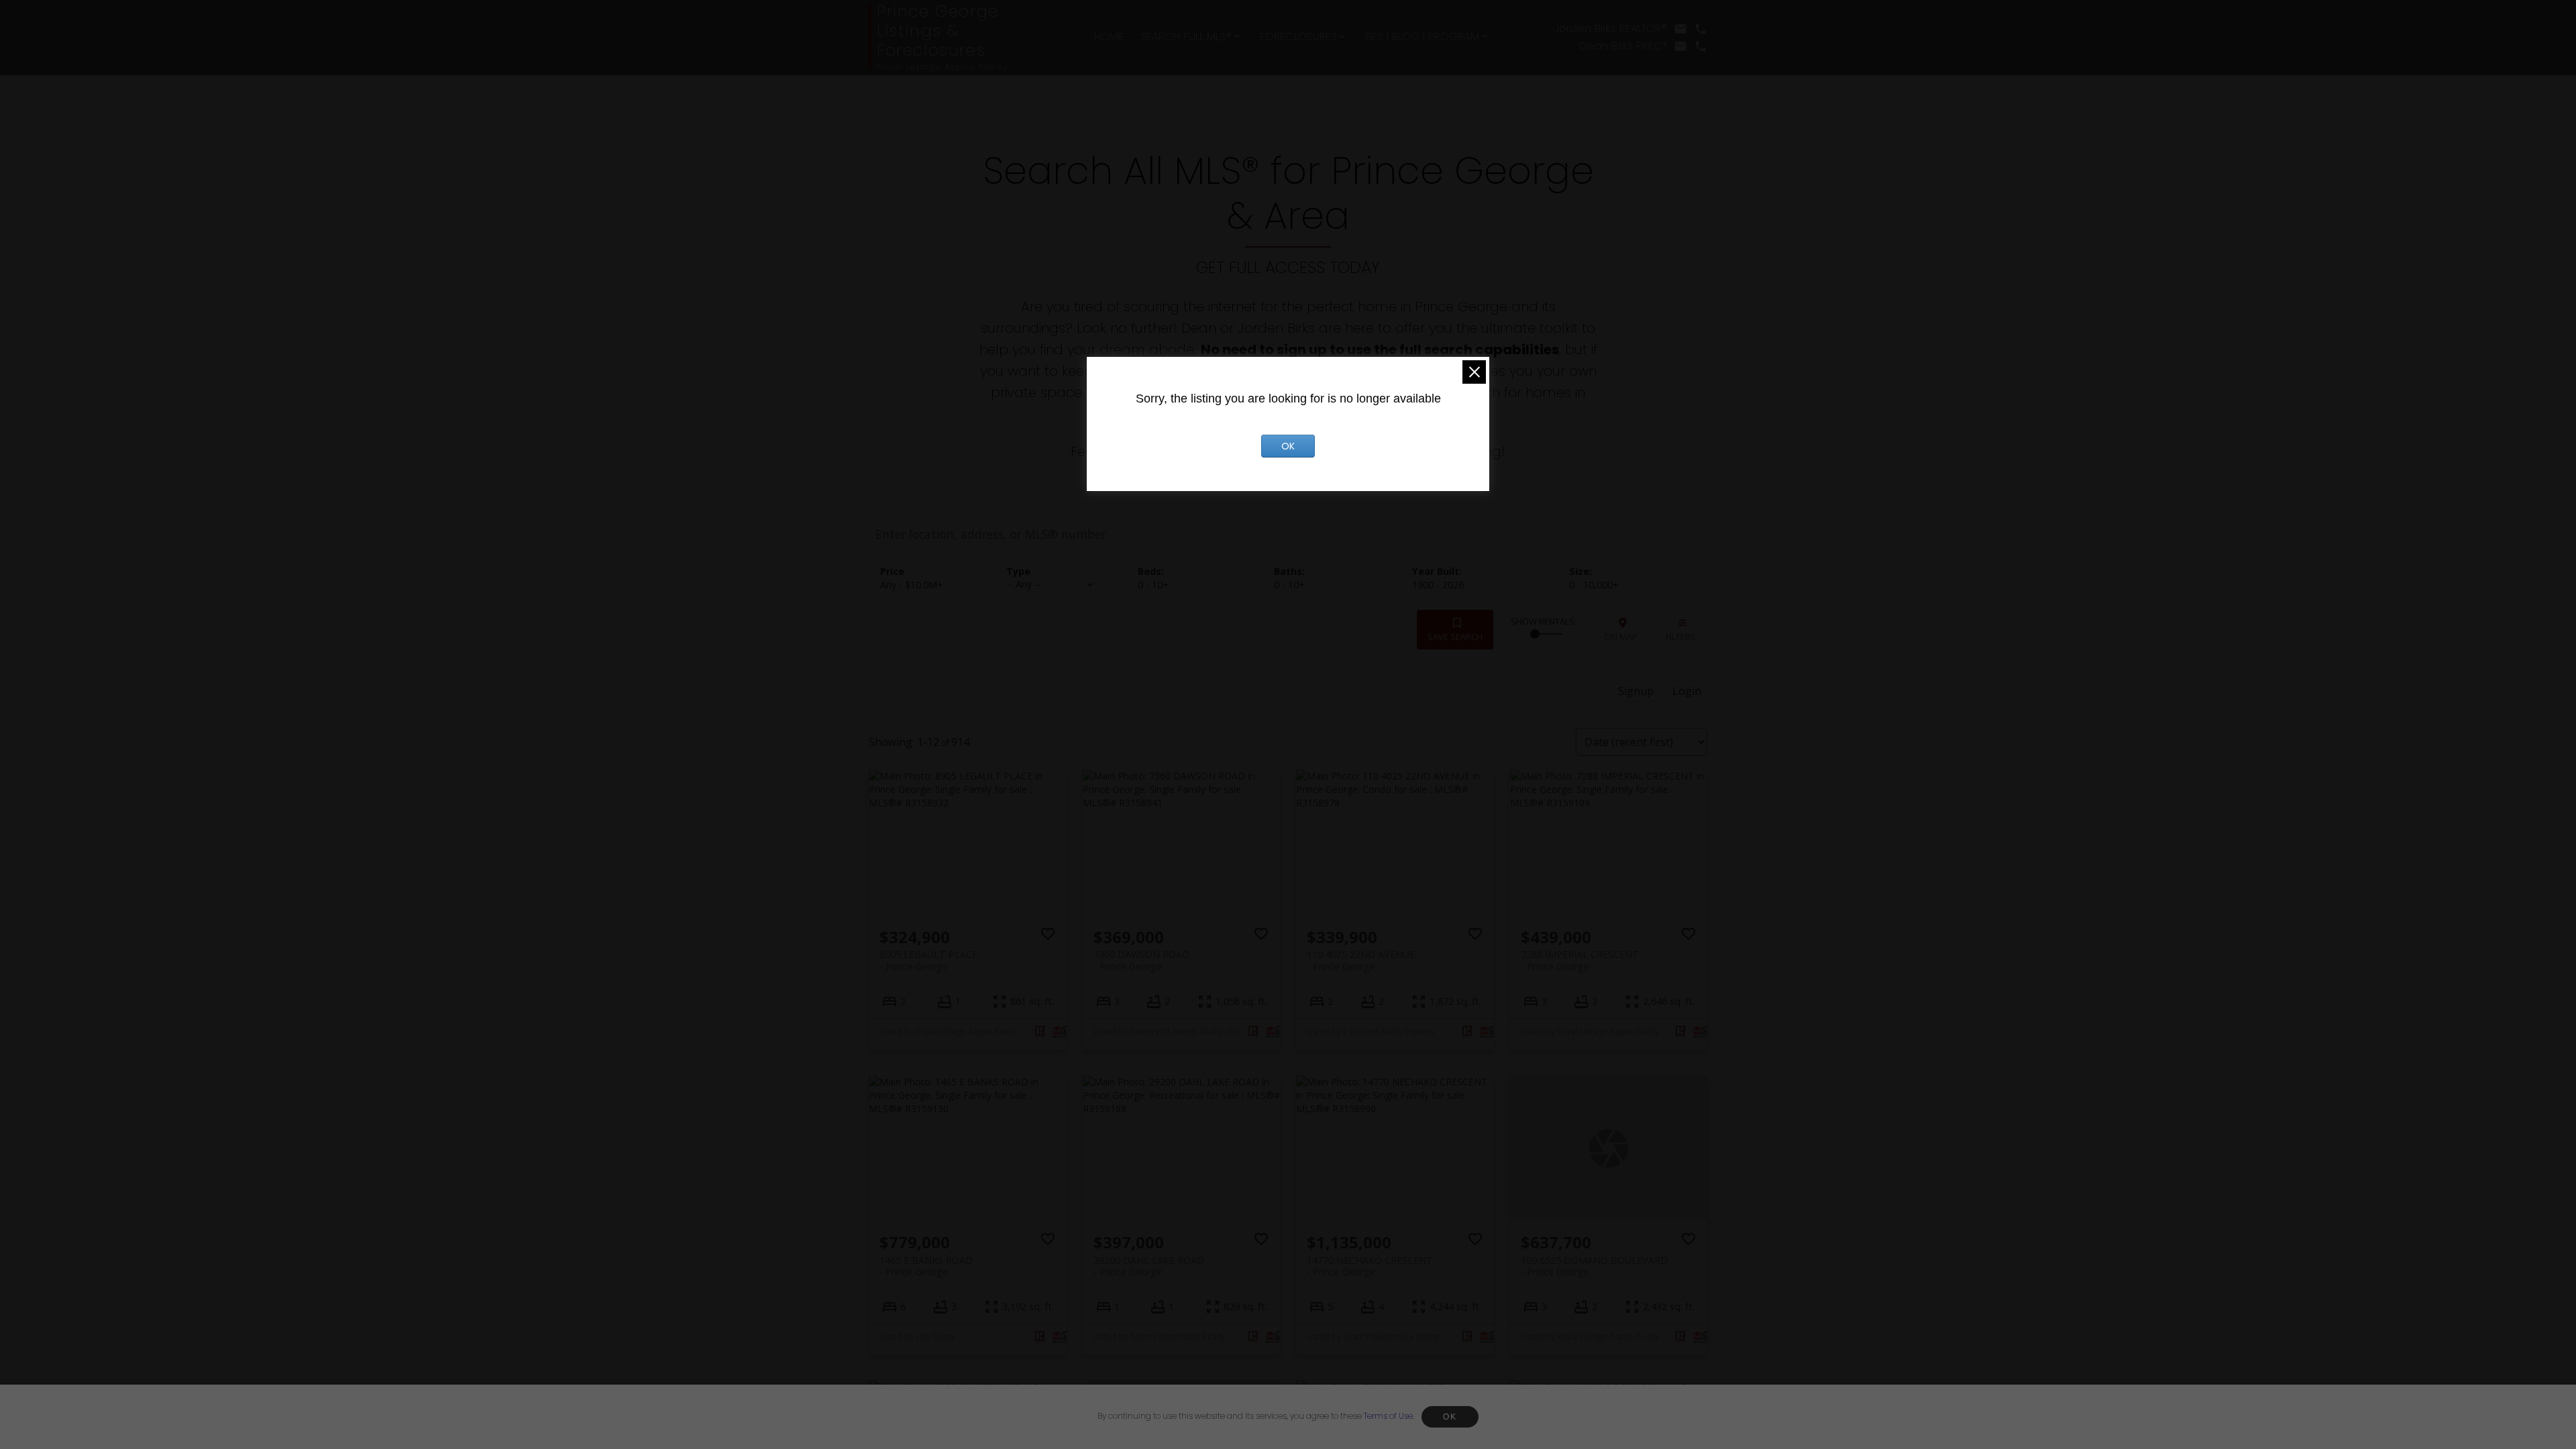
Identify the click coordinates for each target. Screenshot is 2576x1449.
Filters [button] (1681, 637)
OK (1450, 1417)
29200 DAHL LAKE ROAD (1149, 1266)
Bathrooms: (1289, 585)
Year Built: (1438, 585)
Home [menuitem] (1109, 37)
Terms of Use (1388, 1416)
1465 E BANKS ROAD (926, 1266)
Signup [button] (1636, 691)
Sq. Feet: (1594, 585)
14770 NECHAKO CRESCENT (1370, 1266)
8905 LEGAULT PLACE (928, 960)
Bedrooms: (1153, 585)
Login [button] (1687, 691)
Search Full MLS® (1186, 37)
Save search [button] (1455, 637)
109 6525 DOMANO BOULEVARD (1594, 1266)
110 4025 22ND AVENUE (1361, 960)
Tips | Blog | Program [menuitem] (1422, 37)
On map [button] (1621, 637)
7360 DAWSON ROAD (1141, 960)
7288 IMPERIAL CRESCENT (1580, 960)
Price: (912, 585)
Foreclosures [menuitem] (1298, 37)
